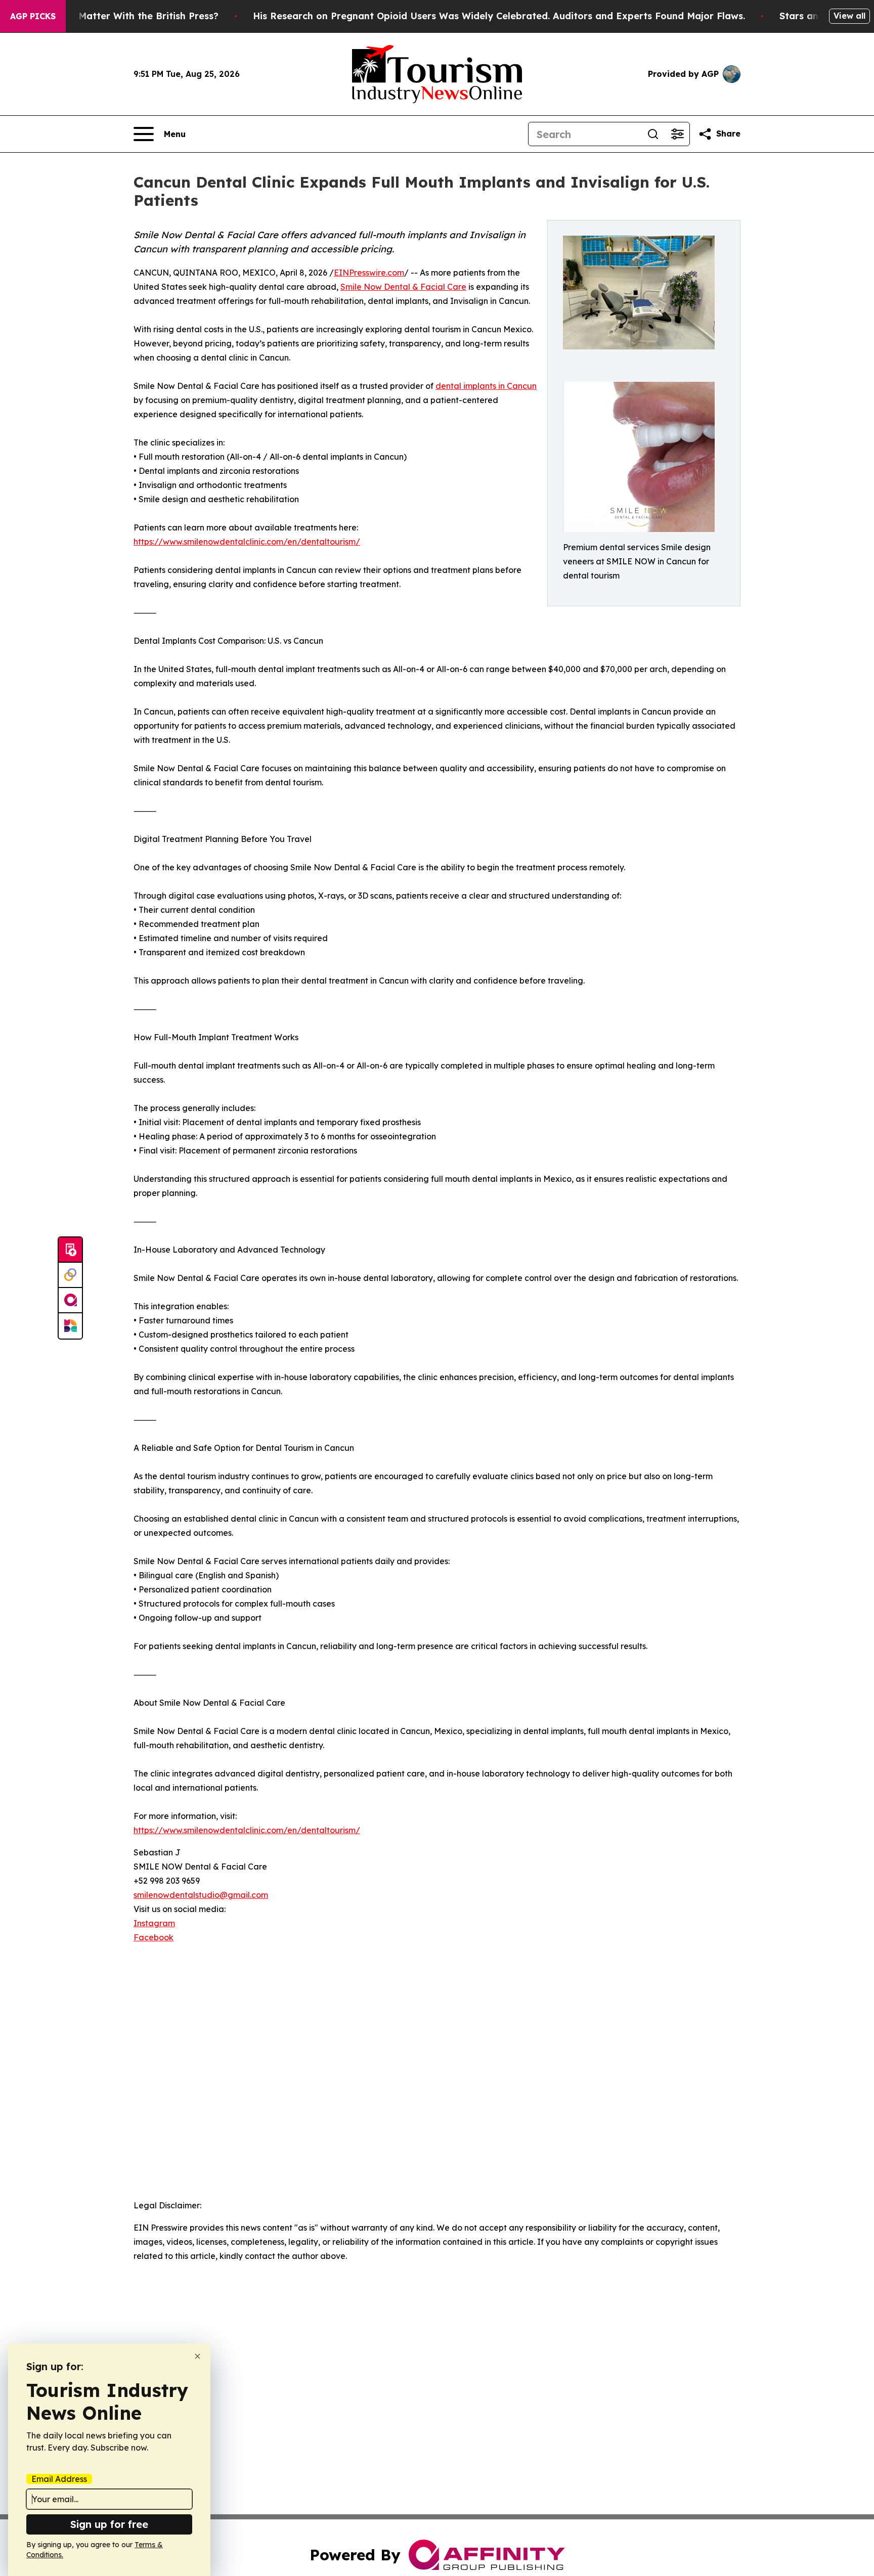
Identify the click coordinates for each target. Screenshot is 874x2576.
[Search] (653, 134)
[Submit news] (70, 1250)
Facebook (154, 1937)
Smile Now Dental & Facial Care (403, 287)
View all (849, 16)
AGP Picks (33, 16)
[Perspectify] (70, 1275)
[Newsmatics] (70, 1326)
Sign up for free (109, 2524)
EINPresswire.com (369, 273)
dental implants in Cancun (486, 386)
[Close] (198, 2356)
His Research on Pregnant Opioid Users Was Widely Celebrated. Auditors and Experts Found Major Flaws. (499, 16)
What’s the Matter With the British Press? (122, 16)
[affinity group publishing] (70, 1301)
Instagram (154, 1923)
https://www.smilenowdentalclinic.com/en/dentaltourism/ (247, 542)
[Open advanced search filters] (677, 134)
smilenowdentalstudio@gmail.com (201, 1895)
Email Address (59, 2479)
